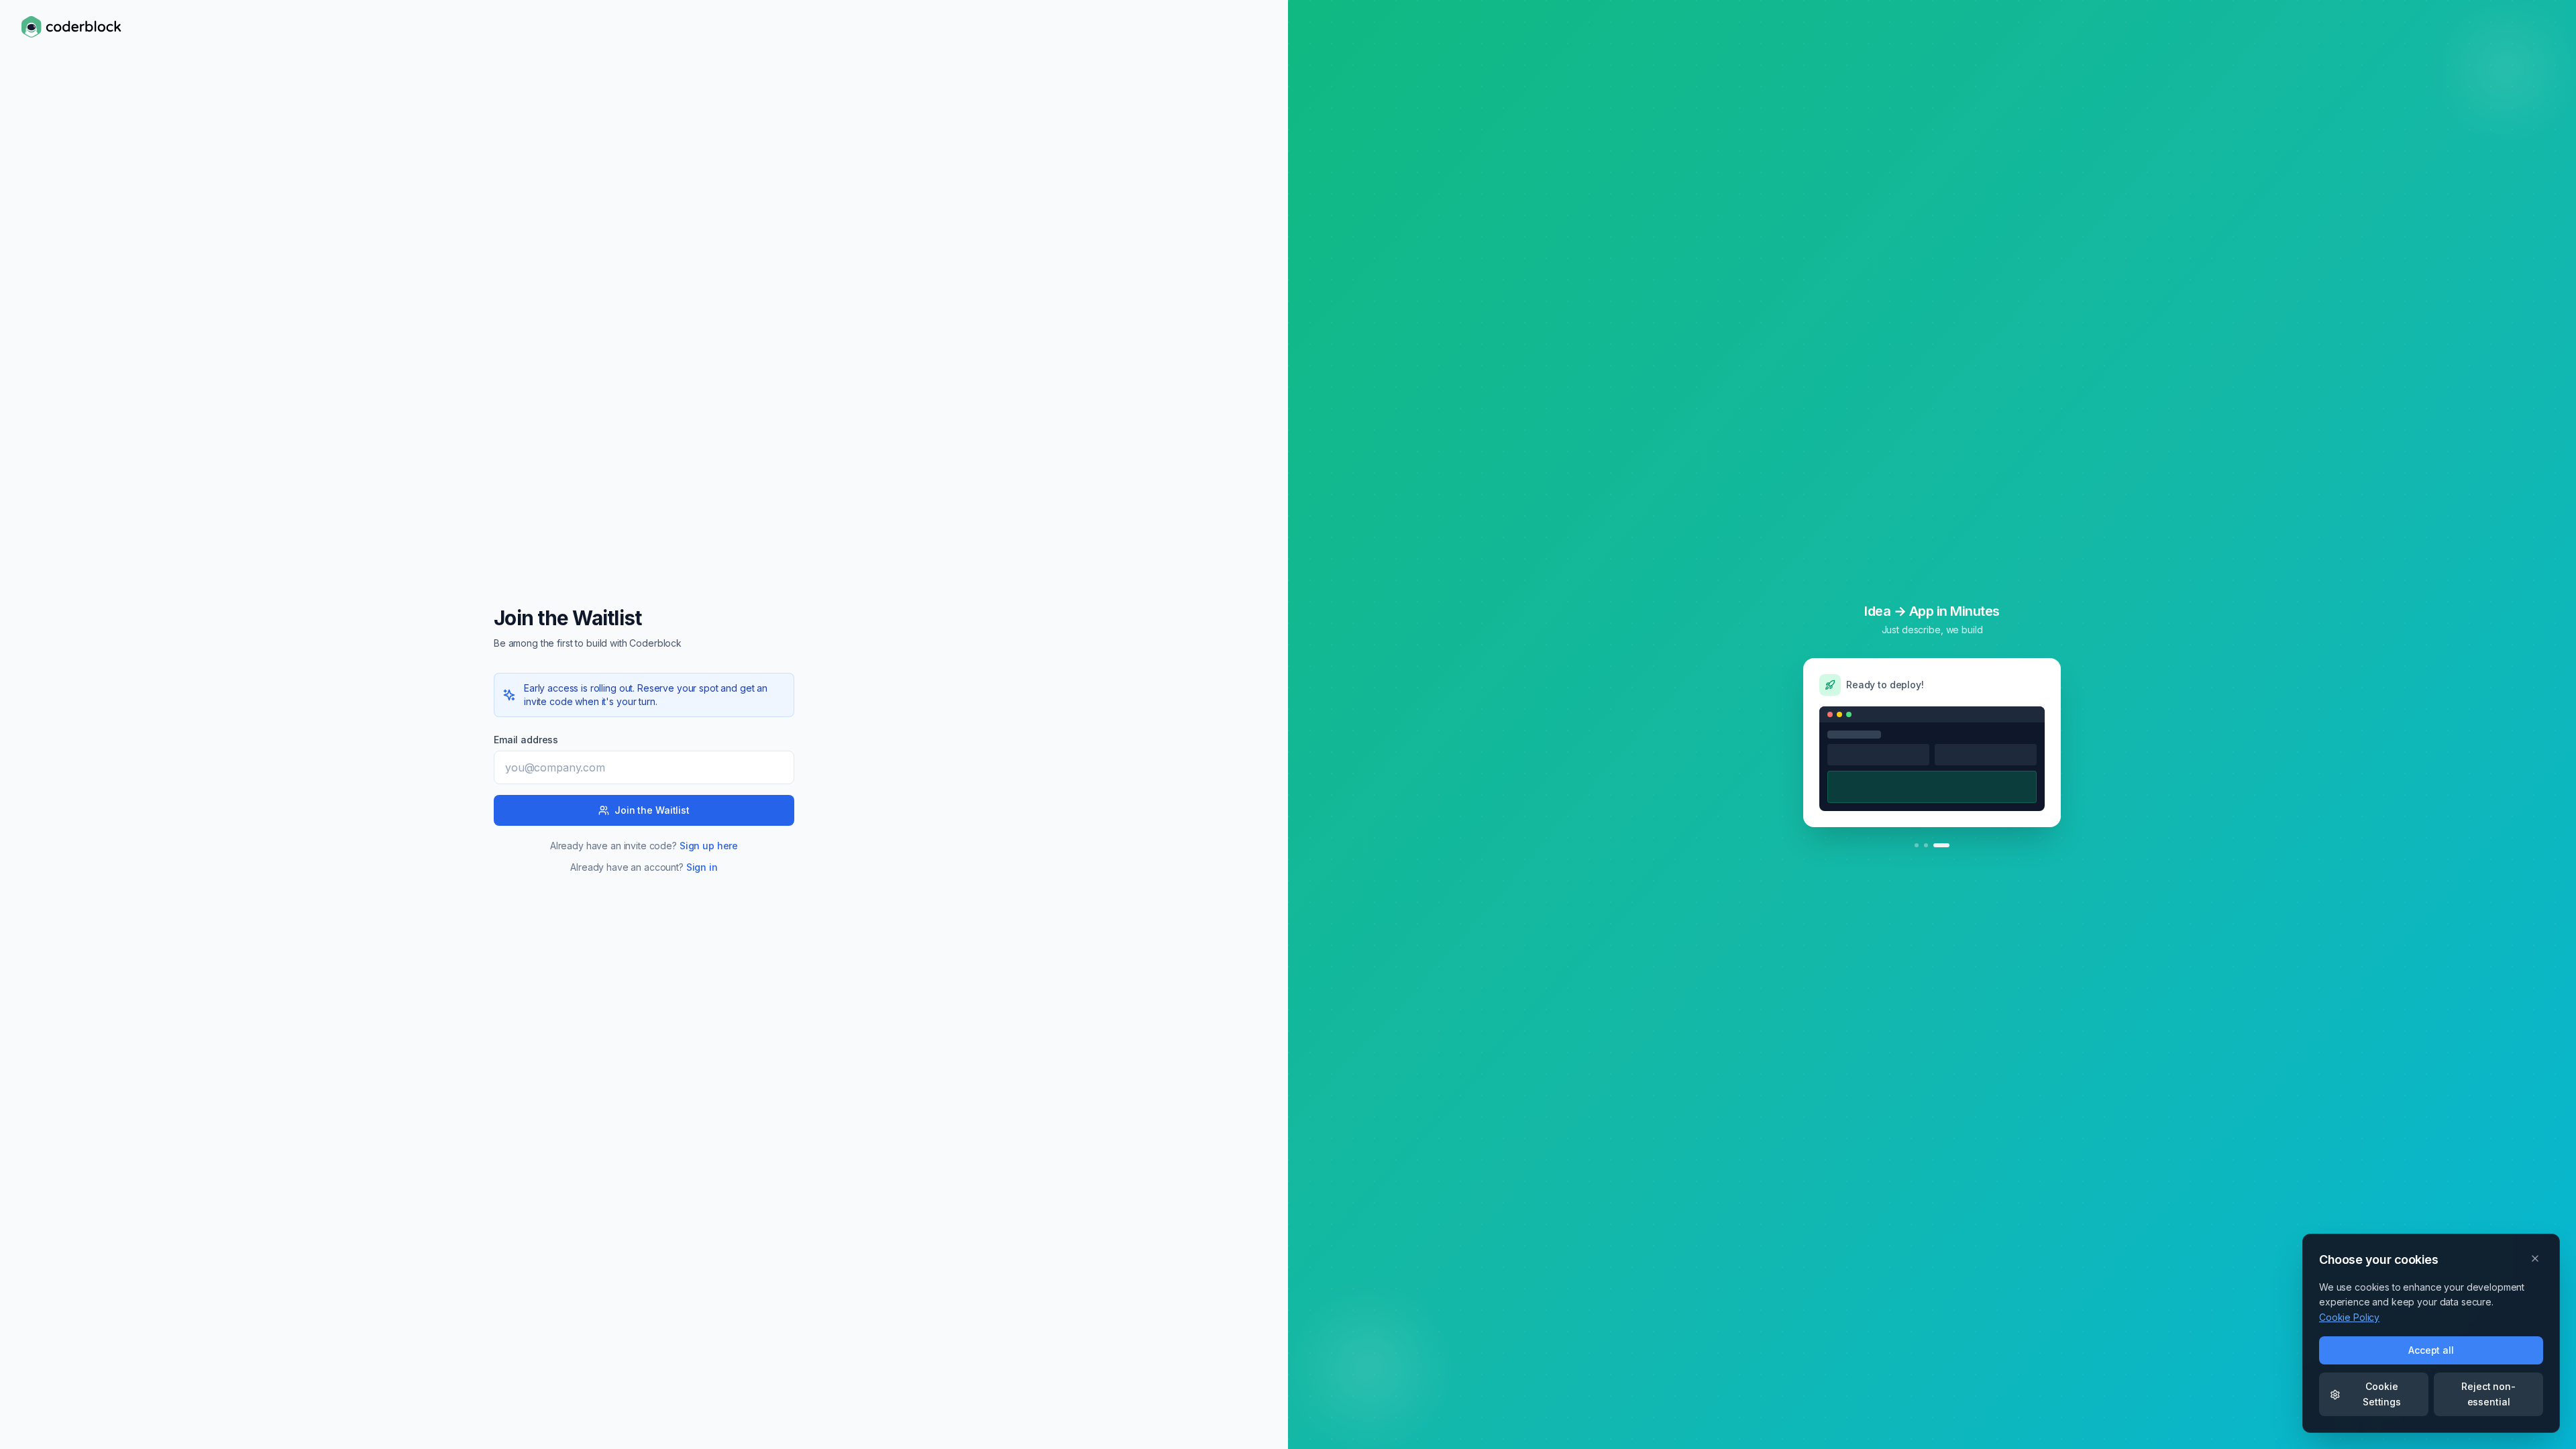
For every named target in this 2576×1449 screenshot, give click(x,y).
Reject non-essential (2488, 1394)
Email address (526, 740)
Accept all (2431, 1350)
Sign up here (709, 846)
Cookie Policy (2349, 1317)
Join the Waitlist (652, 810)
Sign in (702, 867)
